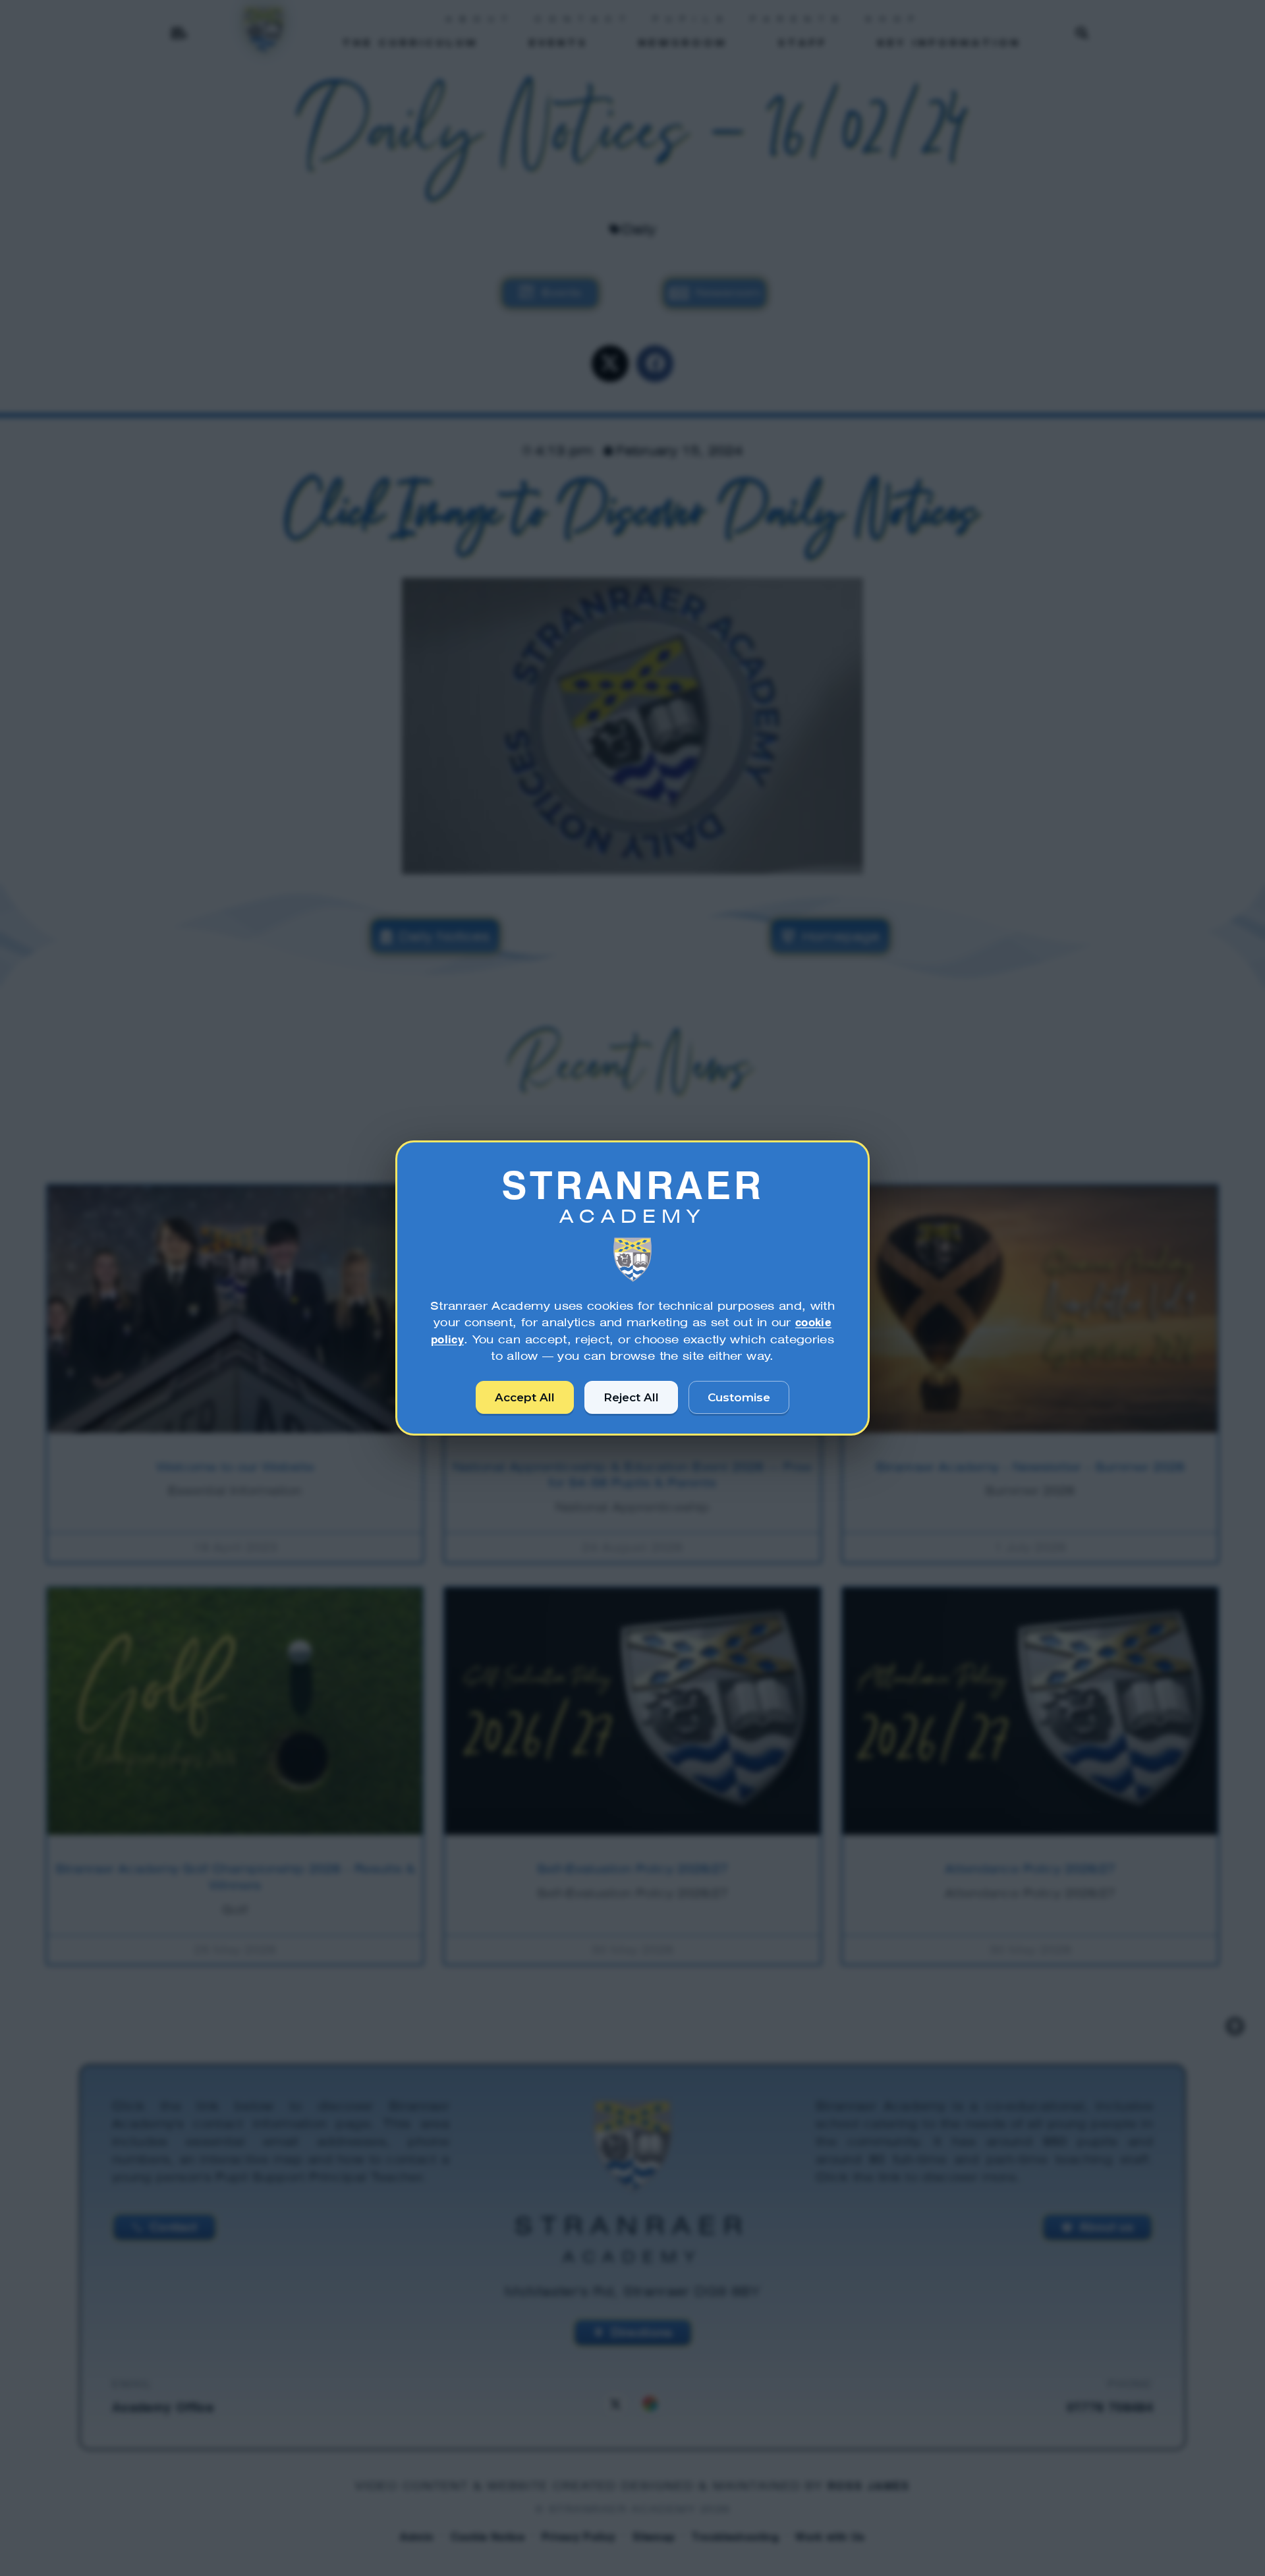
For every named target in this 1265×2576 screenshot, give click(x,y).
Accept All (525, 1397)
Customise (739, 1397)
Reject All (631, 1397)
